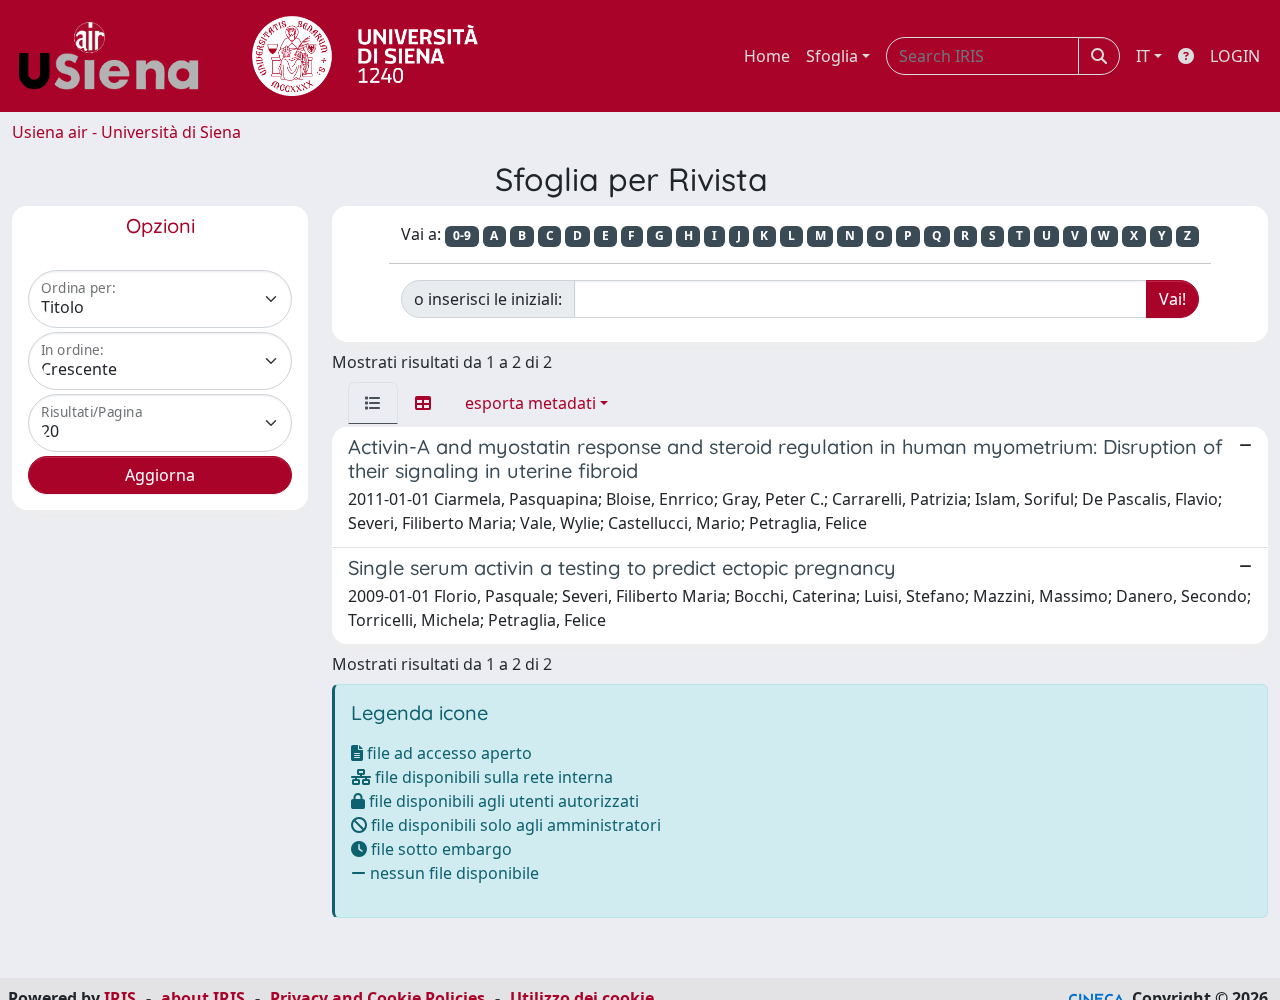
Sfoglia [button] (832, 56)
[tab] (373, 403)
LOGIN (1235, 56)
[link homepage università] (365, 56)
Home (767, 56)
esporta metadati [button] (530, 403)
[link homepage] (116, 56)
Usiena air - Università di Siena (126, 132)
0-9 (462, 235)
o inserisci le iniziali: (488, 299)
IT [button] (1143, 56)
